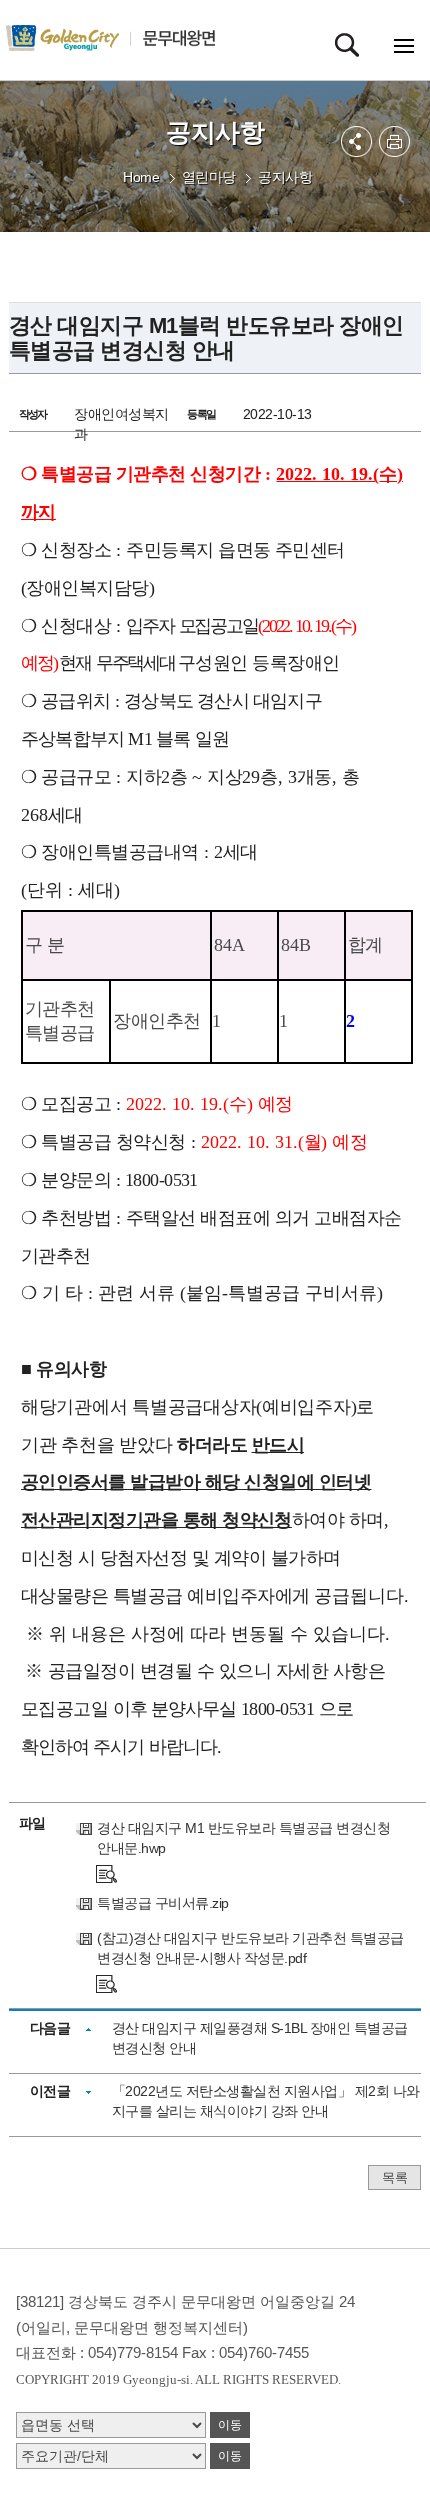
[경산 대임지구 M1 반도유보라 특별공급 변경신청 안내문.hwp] (106, 1873)
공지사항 (285, 177)
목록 (394, 2177)
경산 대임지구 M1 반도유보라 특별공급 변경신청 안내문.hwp (243, 1838)
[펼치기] (356, 141)
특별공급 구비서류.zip (163, 1903)
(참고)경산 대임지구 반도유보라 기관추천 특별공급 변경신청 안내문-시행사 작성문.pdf (250, 1948)
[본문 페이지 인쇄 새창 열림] (394, 141)
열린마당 (209, 177)
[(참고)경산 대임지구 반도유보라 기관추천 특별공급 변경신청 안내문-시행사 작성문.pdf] (106, 1983)
